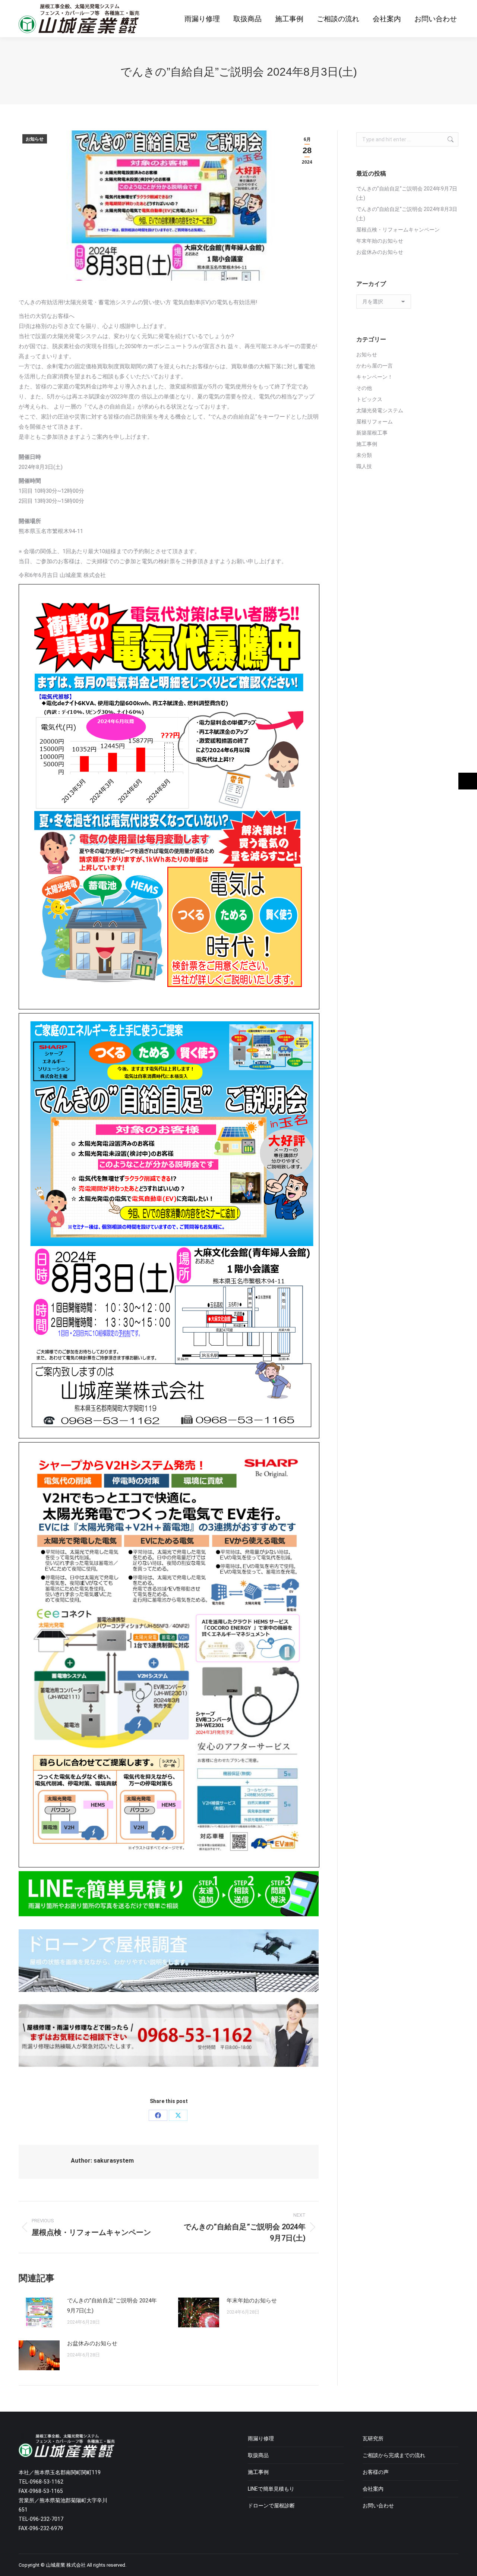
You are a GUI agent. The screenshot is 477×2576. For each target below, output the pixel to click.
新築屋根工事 (372, 433)
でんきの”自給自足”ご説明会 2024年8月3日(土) (407, 214)
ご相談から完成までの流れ (394, 2455)
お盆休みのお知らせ (92, 2343)
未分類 (364, 455)
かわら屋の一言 (375, 366)
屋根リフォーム (375, 422)
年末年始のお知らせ (252, 2301)
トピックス (369, 399)
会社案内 (373, 2489)
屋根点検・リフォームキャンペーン (398, 230)
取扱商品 (258, 2455)
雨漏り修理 (261, 2438)
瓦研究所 (373, 2438)
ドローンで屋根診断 (271, 2506)
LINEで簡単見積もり (271, 2489)
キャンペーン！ (377, 377)
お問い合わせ (378, 2506)
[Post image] (39, 2312)
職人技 (364, 466)
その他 (364, 388)
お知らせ (35, 139)
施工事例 (367, 444)
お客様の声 (376, 2472)
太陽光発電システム (380, 410)
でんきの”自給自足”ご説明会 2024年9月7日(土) (112, 2306)
